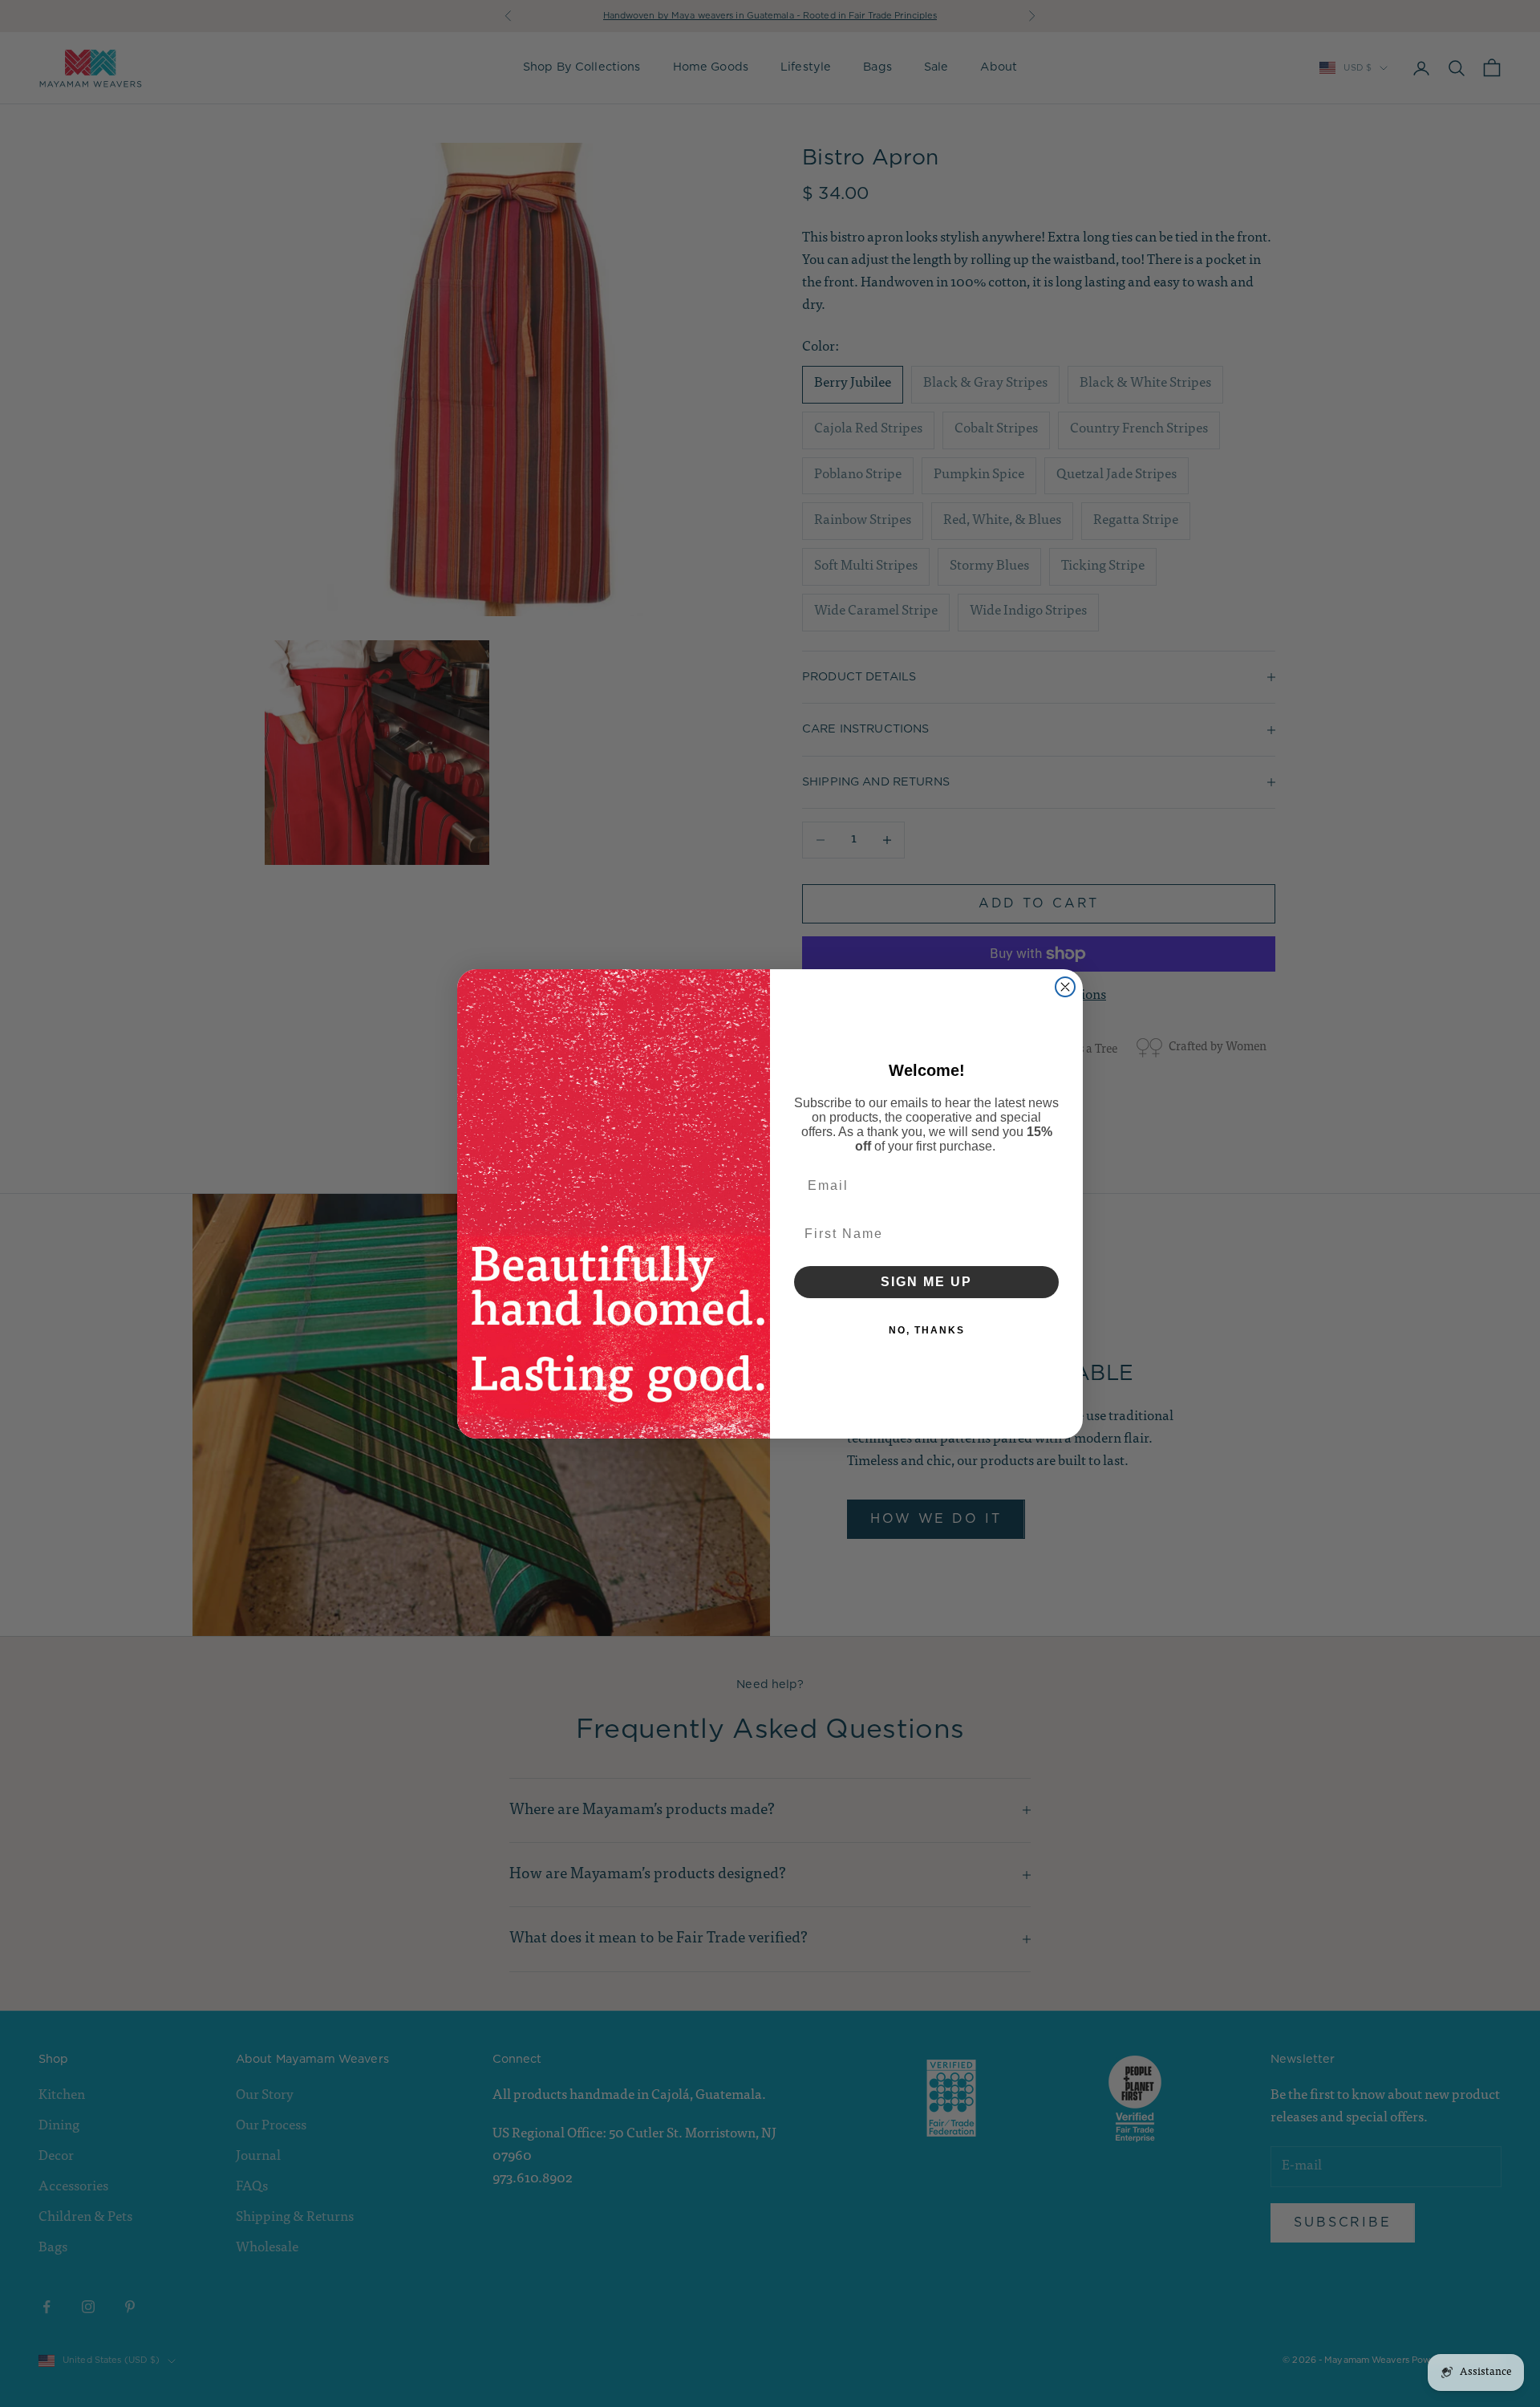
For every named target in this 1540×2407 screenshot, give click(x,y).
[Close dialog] (1065, 987)
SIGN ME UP (926, 1282)
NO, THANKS (927, 1330)
